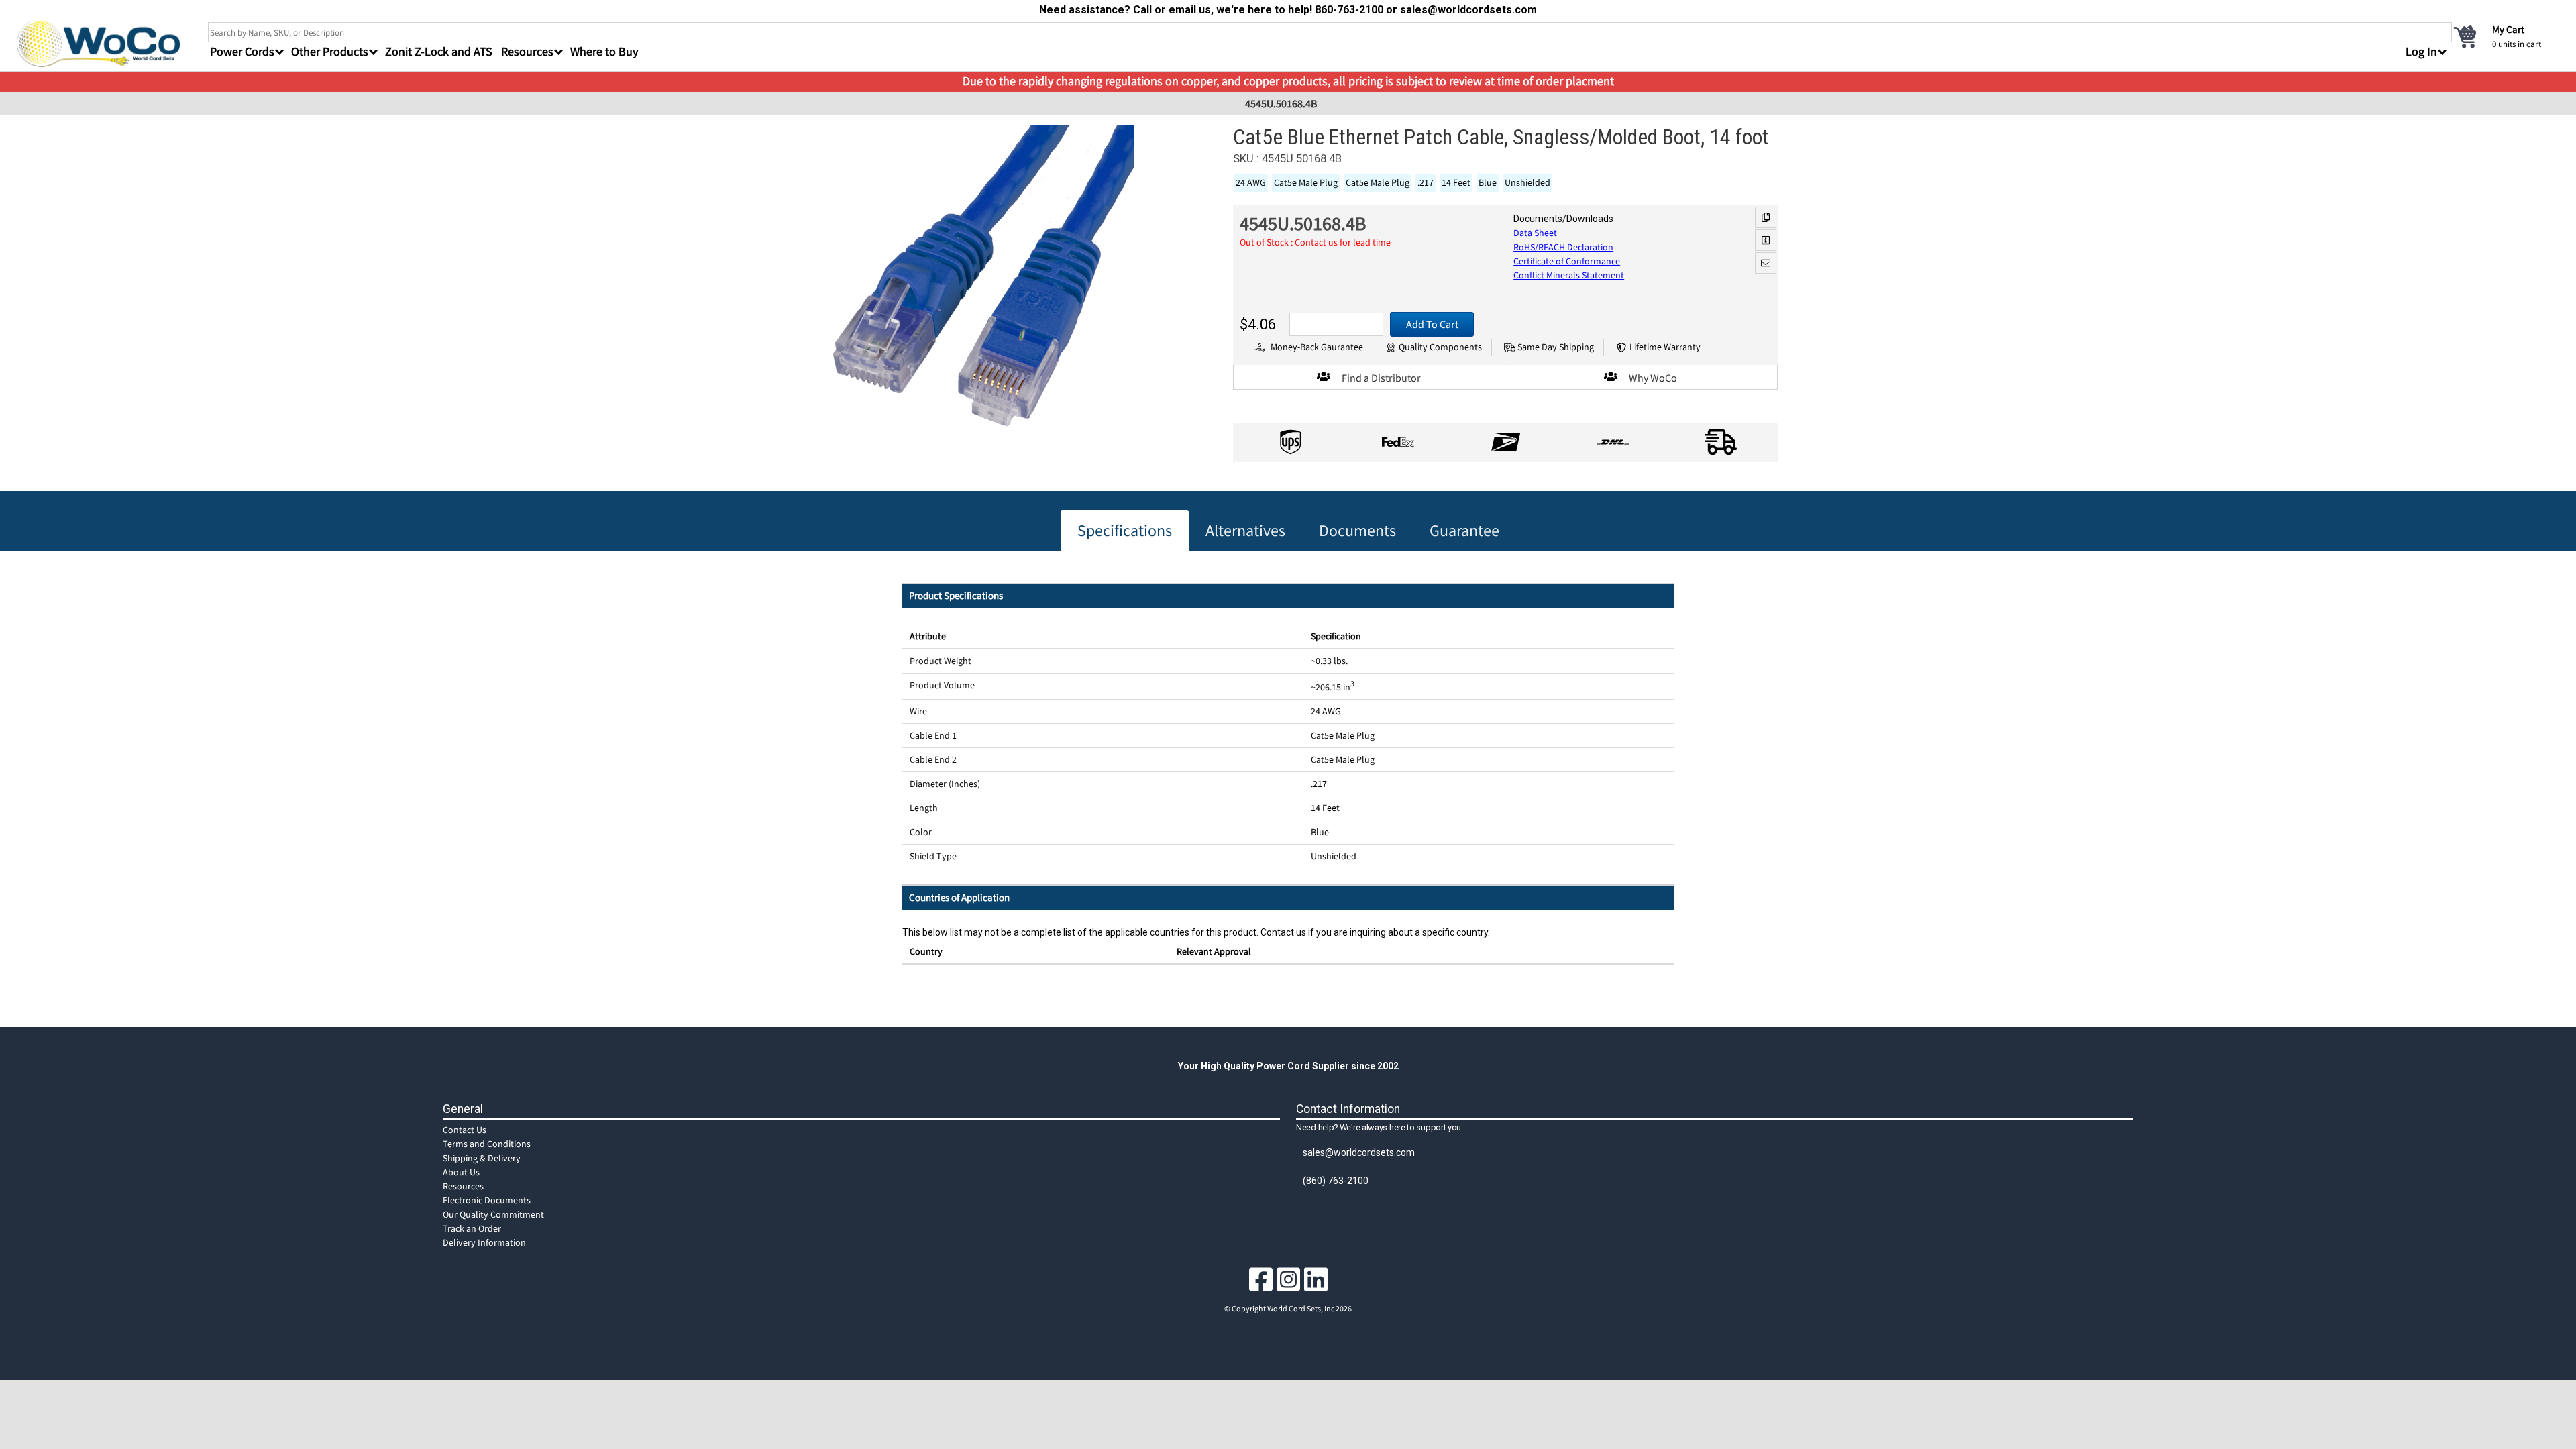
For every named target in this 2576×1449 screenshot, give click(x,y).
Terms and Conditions (487, 1144)
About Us (461, 1172)
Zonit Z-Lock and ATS (439, 51)
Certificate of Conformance (1567, 261)
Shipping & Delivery (482, 1158)
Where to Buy (604, 51)
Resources (463, 1186)
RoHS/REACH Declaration (1563, 247)
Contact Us (465, 1130)
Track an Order (472, 1228)
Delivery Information (484, 1242)
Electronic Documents (487, 1200)
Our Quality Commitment (493, 1214)
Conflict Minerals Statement (1569, 275)
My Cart (2508, 29)
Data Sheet (1535, 233)
